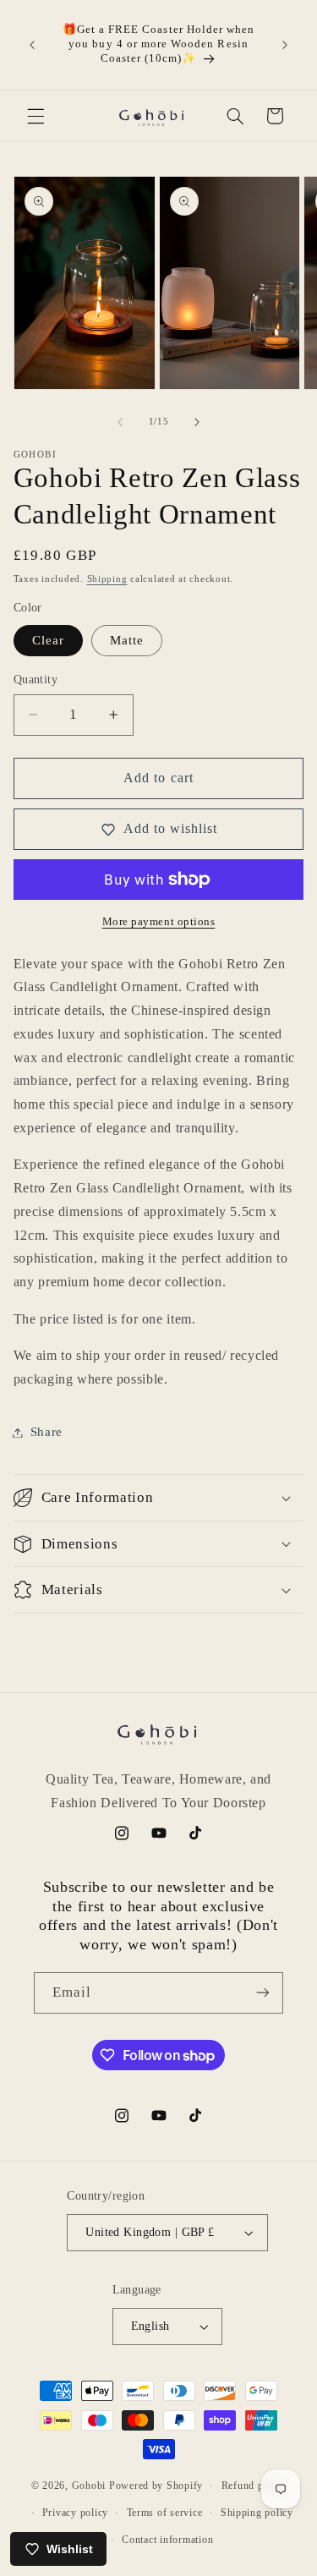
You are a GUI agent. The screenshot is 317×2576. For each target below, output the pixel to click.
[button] (36, 116)
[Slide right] (197, 422)
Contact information (167, 2540)
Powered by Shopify (156, 2486)
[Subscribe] (263, 1993)
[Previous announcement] (32, 45)
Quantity (36, 680)
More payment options (159, 922)
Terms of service (165, 2513)
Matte (127, 640)
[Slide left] (120, 422)
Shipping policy (257, 2513)
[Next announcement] (285, 45)
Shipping (107, 579)
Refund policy (254, 2486)
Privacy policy (75, 2513)
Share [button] (46, 1432)
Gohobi (89, 2486)
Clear (48, 640)
